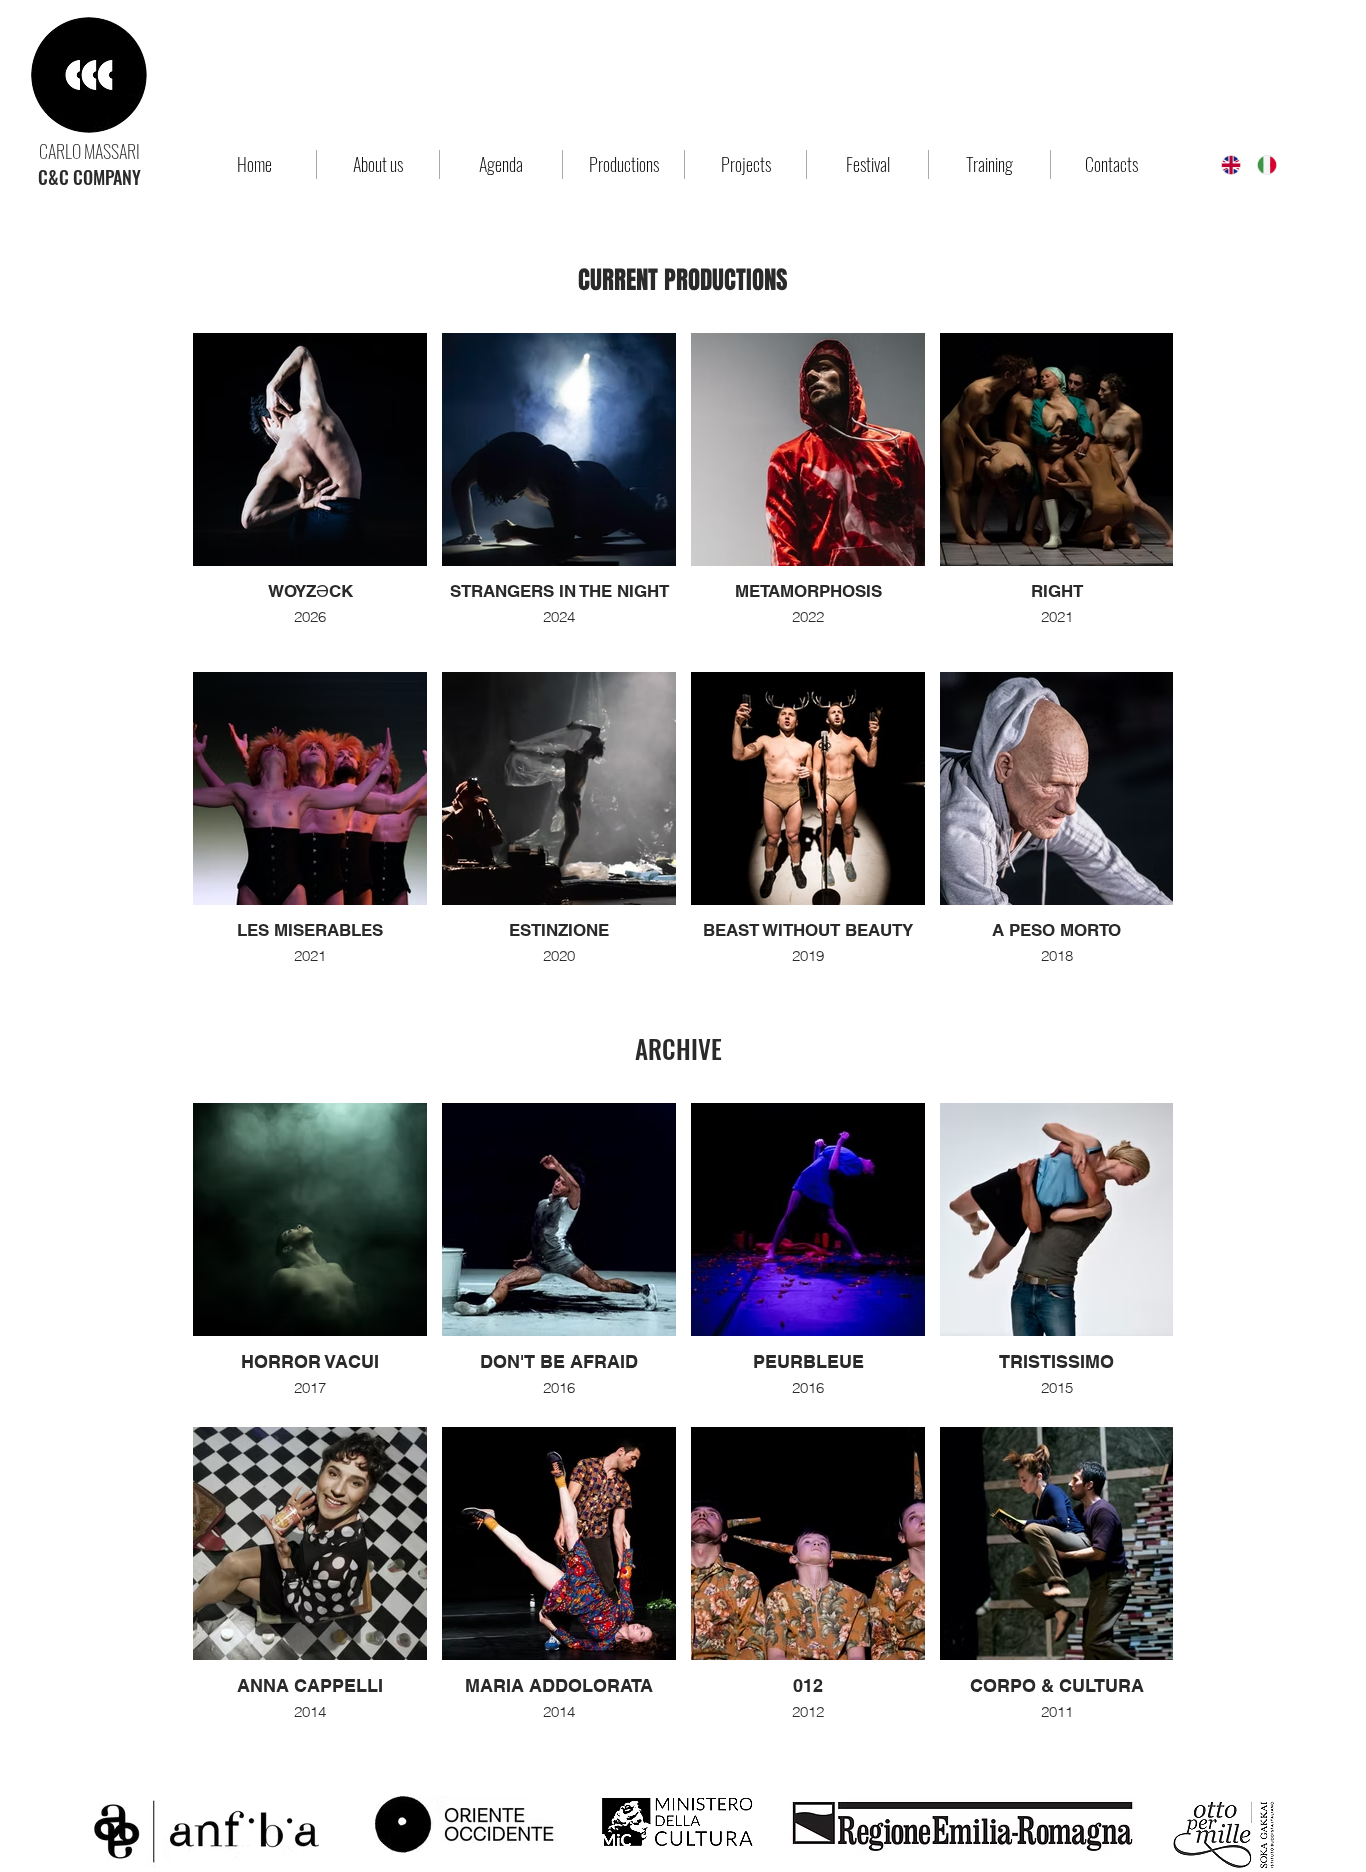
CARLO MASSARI (89, 151)
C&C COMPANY (89, 177)
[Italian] (1260, 165)
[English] (1224, 165)
